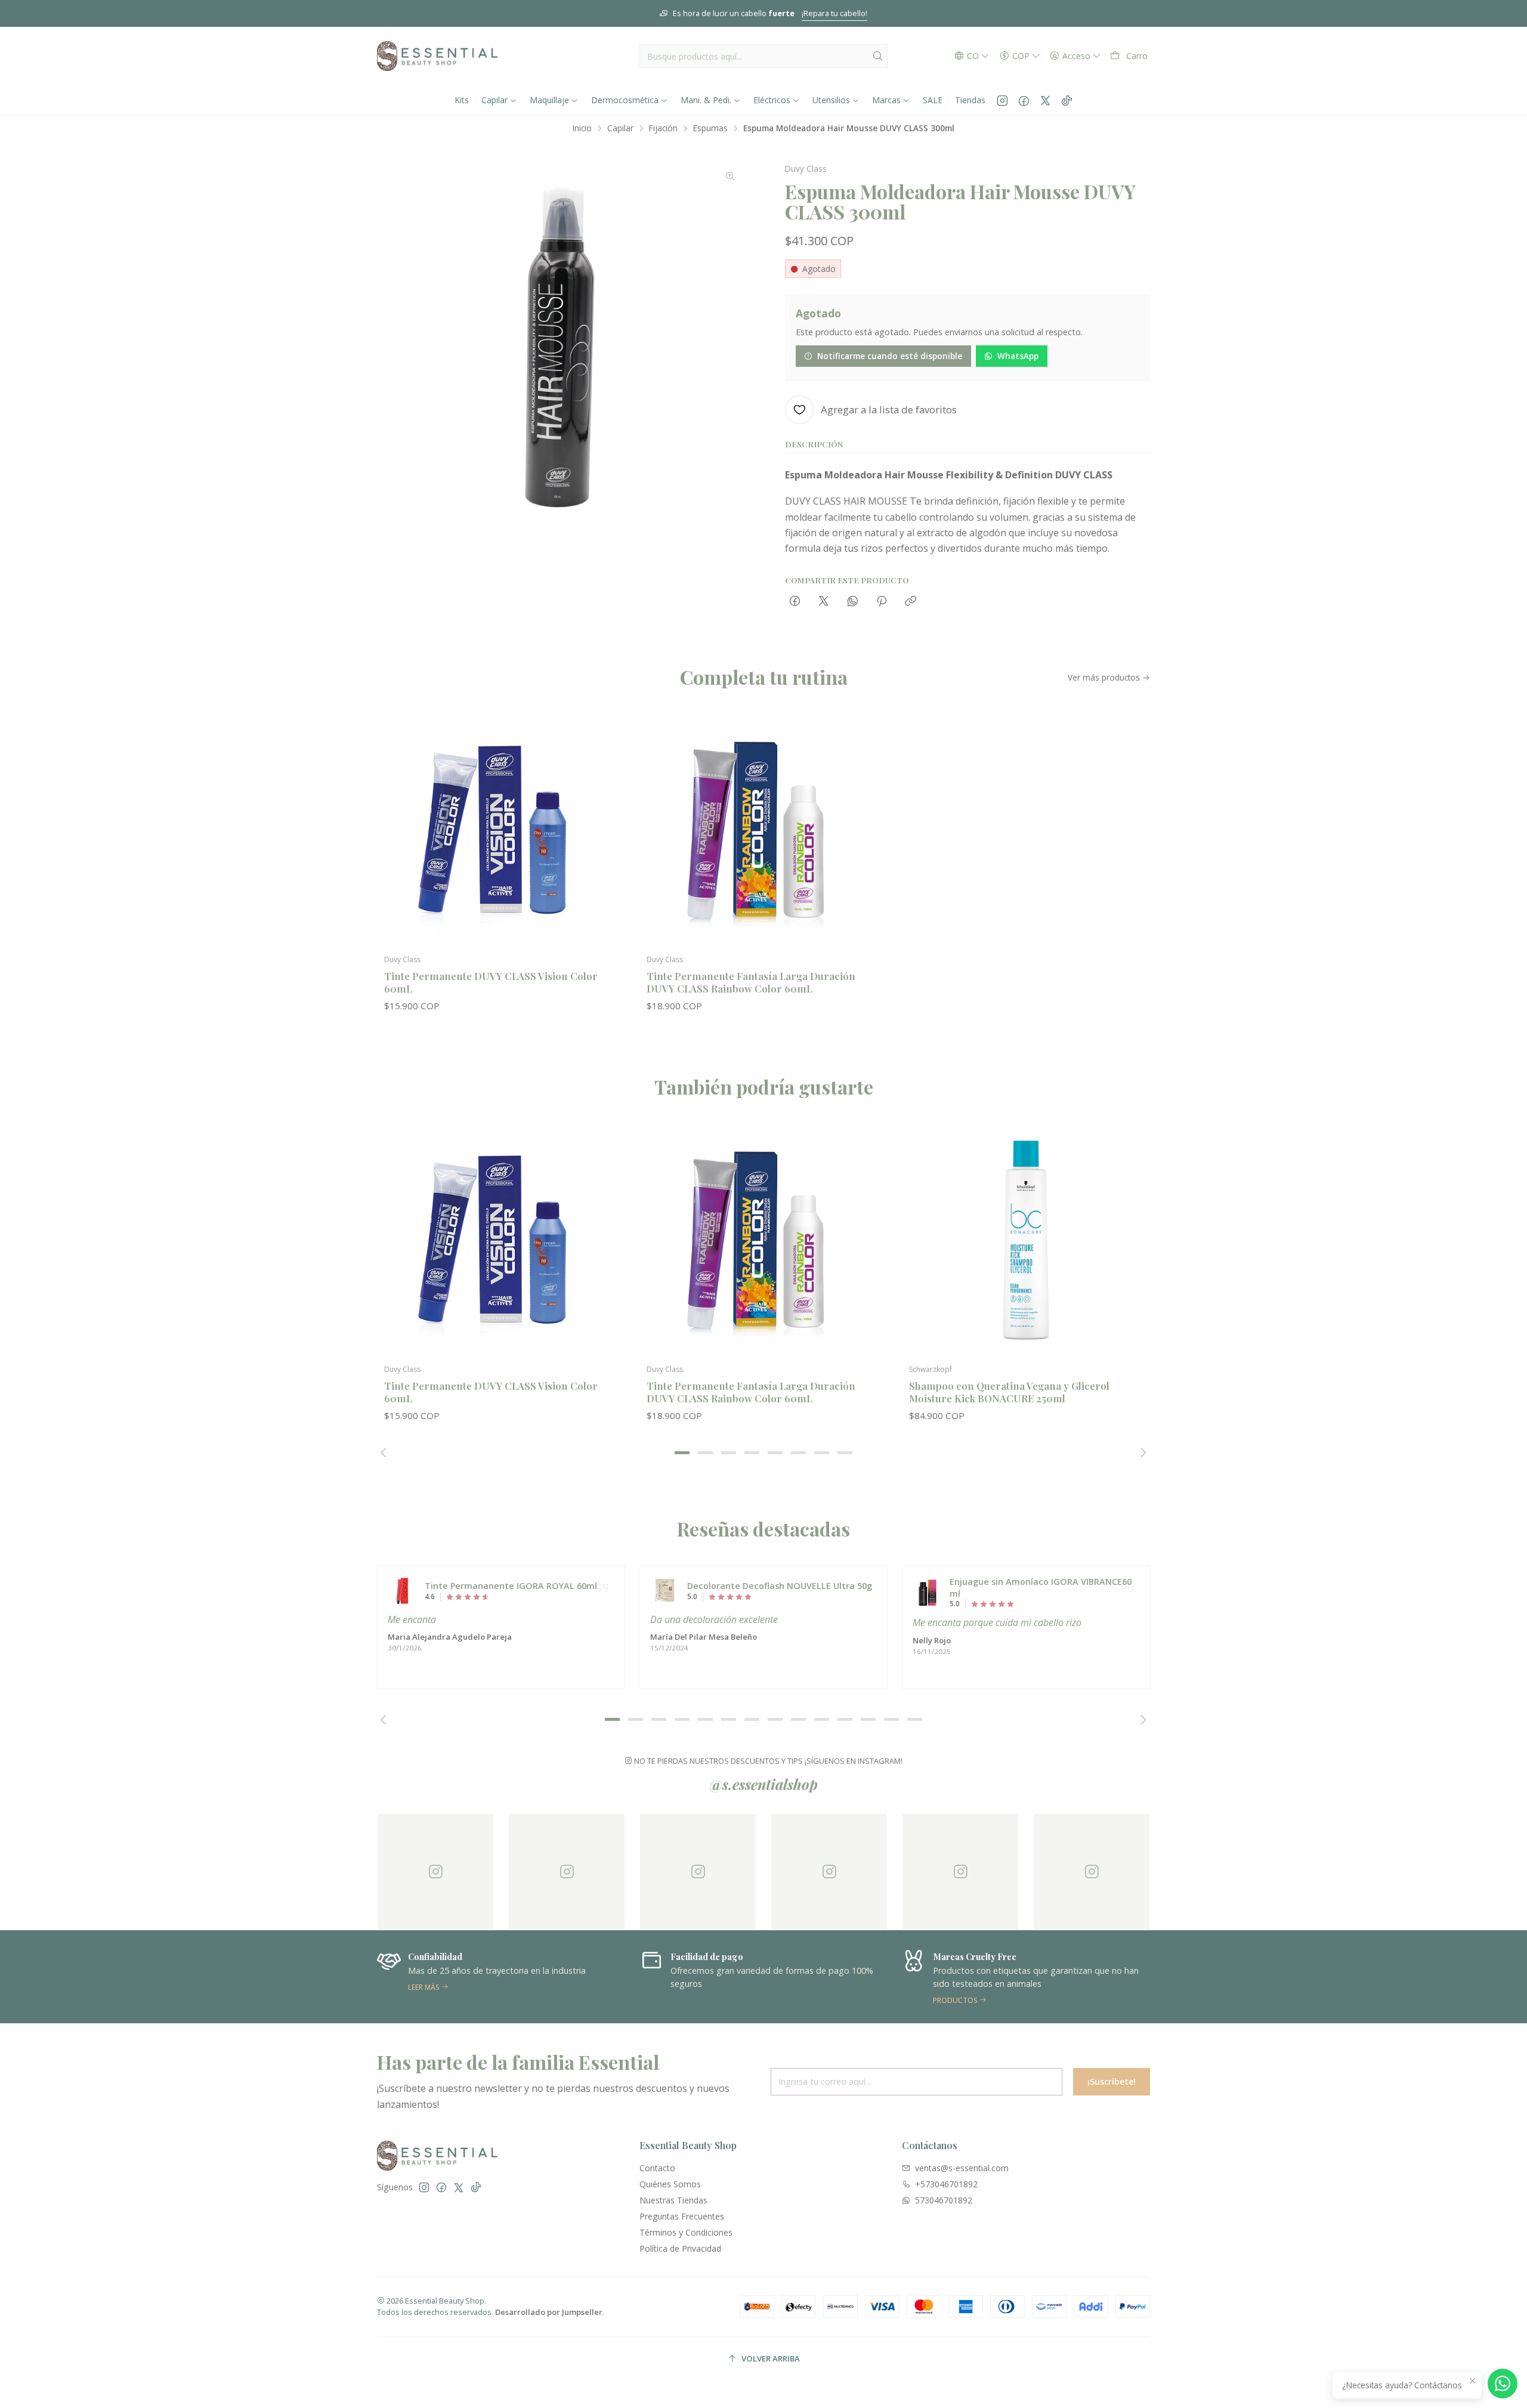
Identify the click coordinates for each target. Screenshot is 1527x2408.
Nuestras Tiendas (673, 2200)
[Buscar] (877, 56)
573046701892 (944, 2200)
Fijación (663, 128)
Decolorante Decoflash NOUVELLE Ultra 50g (780, 1586)
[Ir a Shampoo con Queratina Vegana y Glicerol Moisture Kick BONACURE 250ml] (1026, 1240)
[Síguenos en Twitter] (1045, 100)
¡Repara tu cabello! (834, 13)
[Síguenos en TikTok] (1067, 100)
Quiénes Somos (670, 2184)
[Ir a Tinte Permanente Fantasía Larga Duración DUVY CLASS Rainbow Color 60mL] (763, 830)
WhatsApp (1018, 356)
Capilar (620, 128)
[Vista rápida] (604, 842)
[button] (682, 1452)
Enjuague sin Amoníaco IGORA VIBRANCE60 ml (1041, 1588)
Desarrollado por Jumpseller (549, 2312)
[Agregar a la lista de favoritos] (604, 811)
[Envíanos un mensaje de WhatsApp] (1503, 2384)
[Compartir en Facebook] (795, 602)
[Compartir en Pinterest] (882, 602)
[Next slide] (1141, 1452)
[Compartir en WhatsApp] (853, 602)
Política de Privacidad (680, 2248)
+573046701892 (946, 2184)
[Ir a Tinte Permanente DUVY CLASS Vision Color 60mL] (501, 830)
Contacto (657, 2168)
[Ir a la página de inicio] (437, 56)
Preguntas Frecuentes (682, 2216)
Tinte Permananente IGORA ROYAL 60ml (511, 1586)
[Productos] (986, 1977)
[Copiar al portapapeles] (911, 602)
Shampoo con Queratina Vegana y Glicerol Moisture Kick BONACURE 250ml (1009, 1392)
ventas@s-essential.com (962, 2168)
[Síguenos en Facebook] (1024, 100)
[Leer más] (461, 1977)
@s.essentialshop (764, 1784)
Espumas (710, 128)
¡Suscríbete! (1112, 2081)
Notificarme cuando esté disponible (890, 356)
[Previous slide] (386, 1452)
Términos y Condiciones (686, 2232)
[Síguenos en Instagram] (1002, 100)
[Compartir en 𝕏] (824, 602)
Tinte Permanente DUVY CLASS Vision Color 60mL (491, 982)
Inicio (582, 128)
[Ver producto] (403, 1591)
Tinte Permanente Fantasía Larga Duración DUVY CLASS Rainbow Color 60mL (751, 982)
